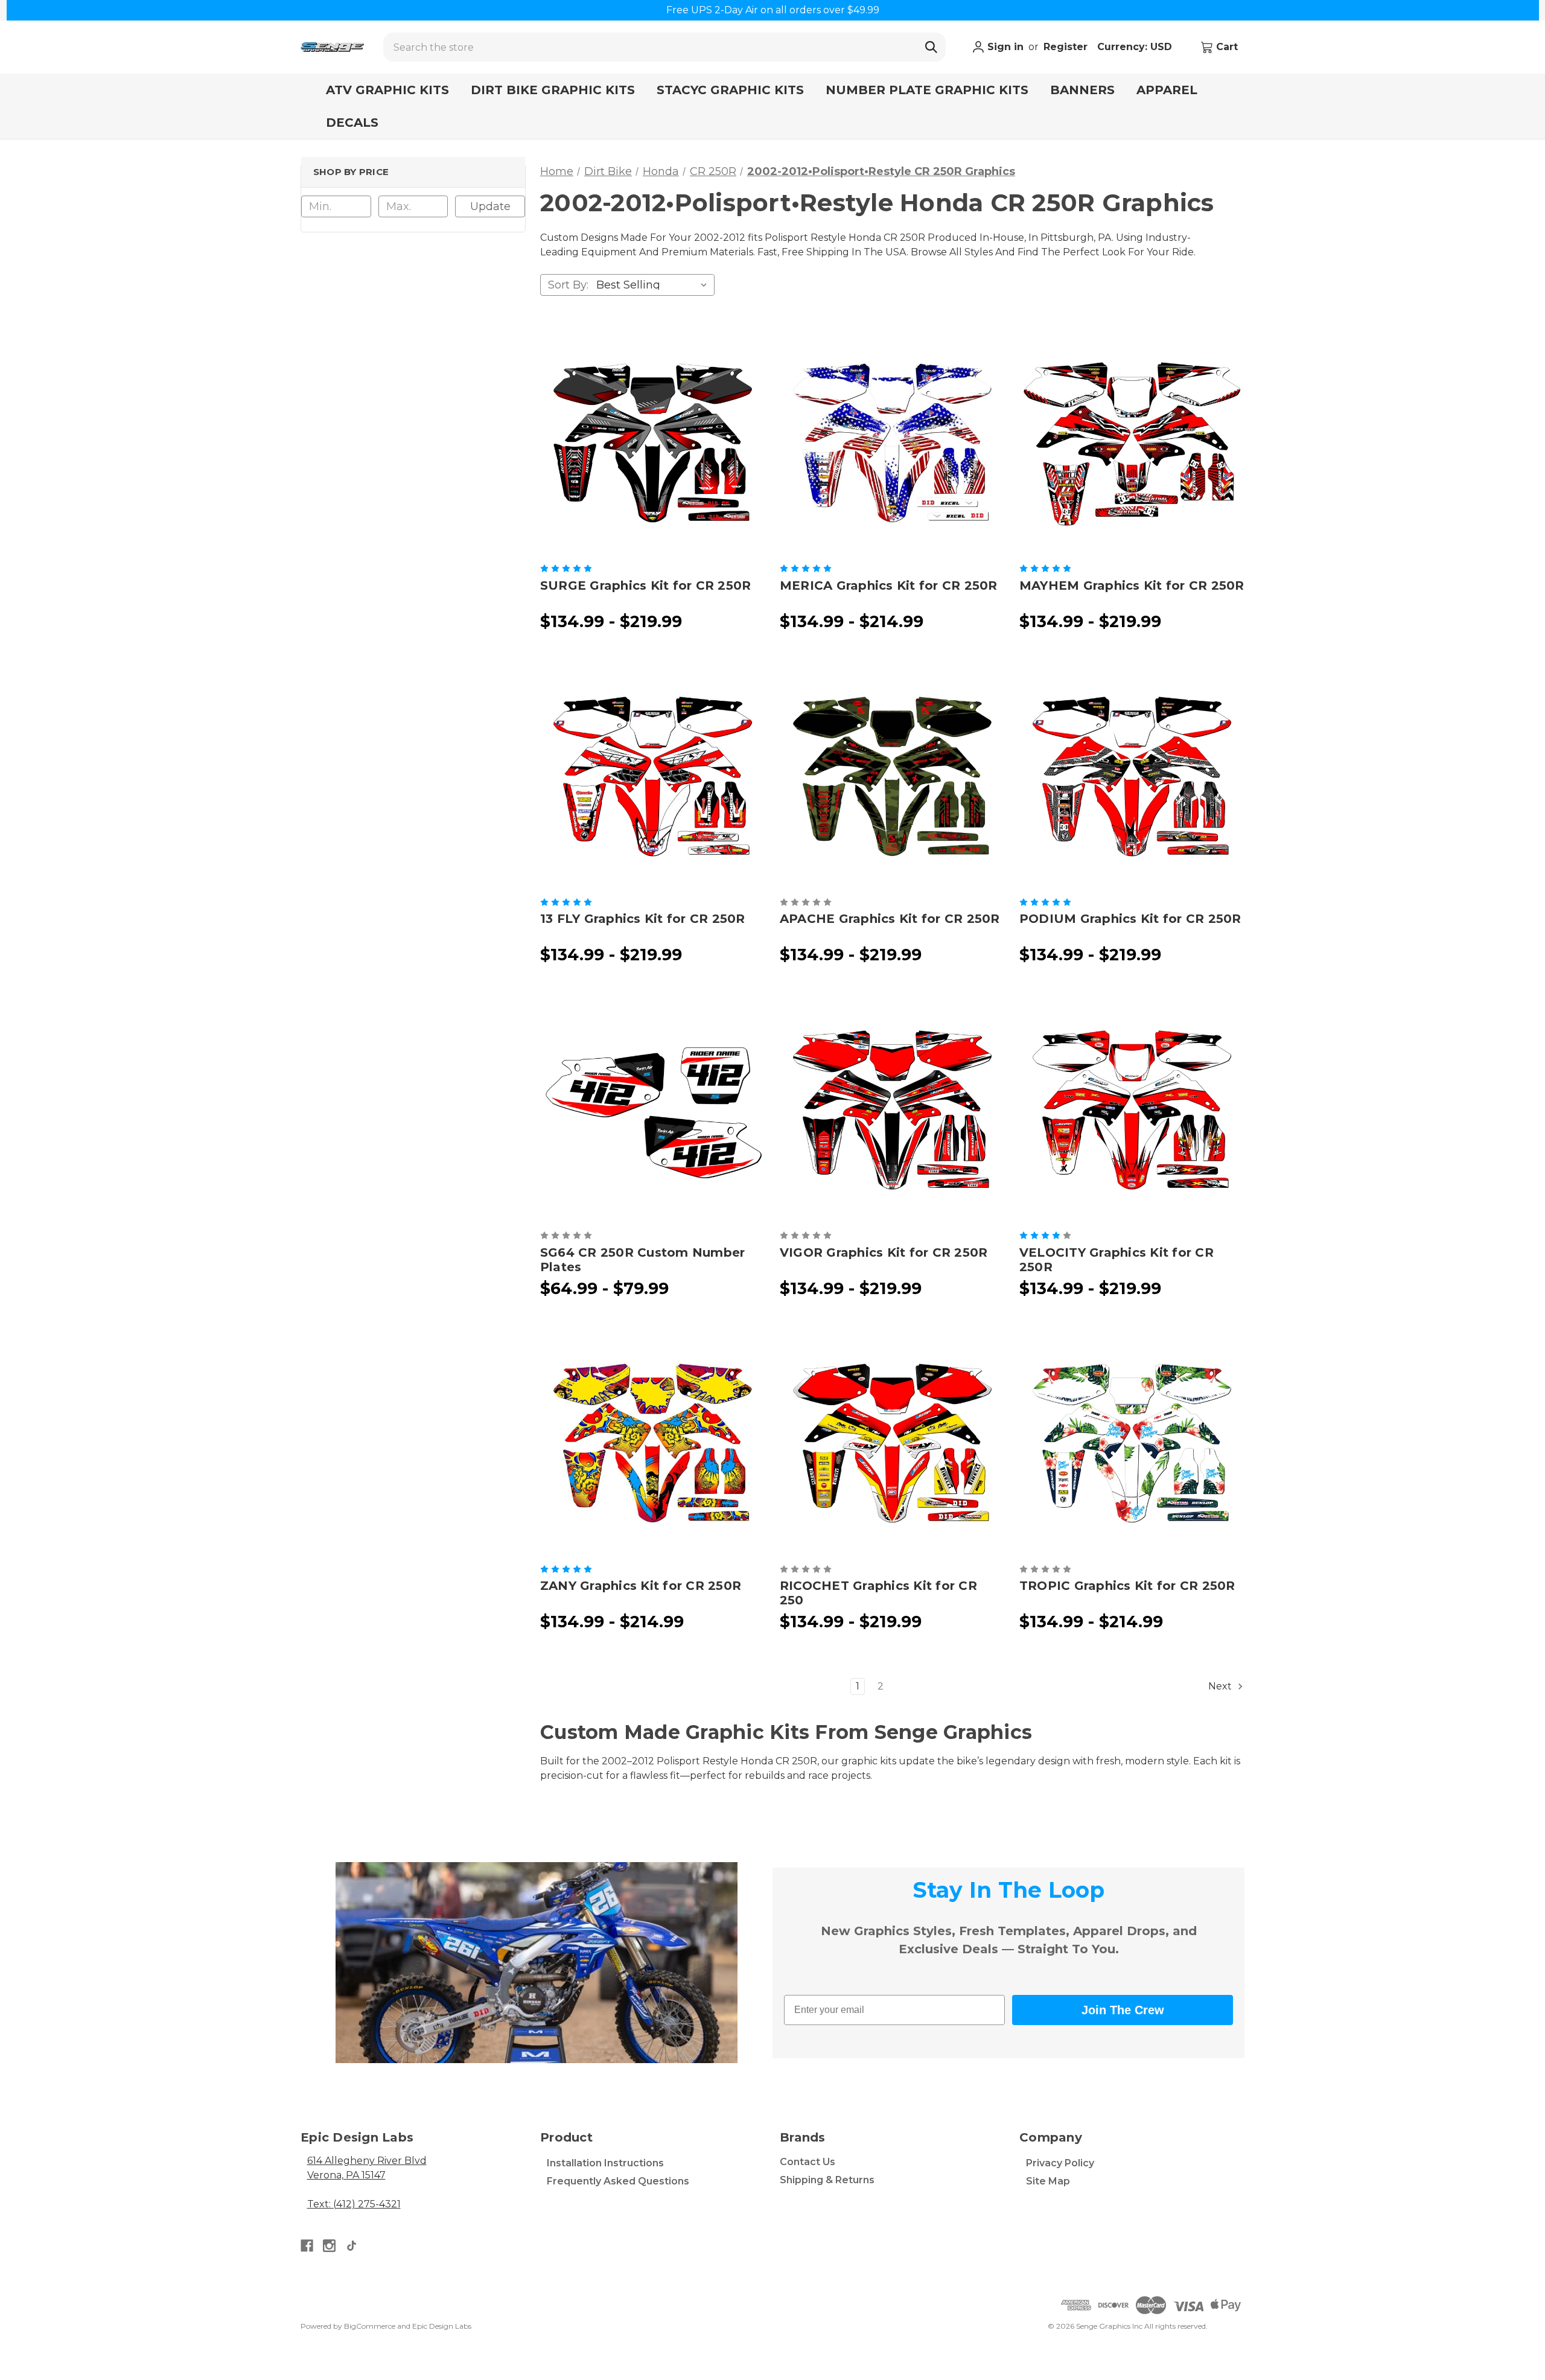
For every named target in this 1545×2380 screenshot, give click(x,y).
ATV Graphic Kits (387, 90)
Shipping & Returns (827, 2180)
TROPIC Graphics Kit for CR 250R (1127, 1586)
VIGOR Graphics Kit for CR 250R (884, 1252)
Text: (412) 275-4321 (354, 2204)
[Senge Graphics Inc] (332, 47)
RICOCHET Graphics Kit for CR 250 (878, 1593)
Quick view (652, 442)
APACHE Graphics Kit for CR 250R (890, 919)
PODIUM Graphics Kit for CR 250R (1130, 919)
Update (490, 206)
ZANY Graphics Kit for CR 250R (641, 1586)
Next (1221, 1686)
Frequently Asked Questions (618, 2181)
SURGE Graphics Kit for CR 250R (646, 585)
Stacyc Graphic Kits (730, 90)
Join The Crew (1123, 2010)
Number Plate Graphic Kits (927, 90)
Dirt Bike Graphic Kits (553, 90)
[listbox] (654, 285)
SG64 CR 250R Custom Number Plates (643, 1260)
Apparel (1167, 90)
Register (1066, 47)
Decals (352, 123)
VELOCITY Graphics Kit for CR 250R (1117, 1260)
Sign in (1004, 47)
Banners (1082, 90)
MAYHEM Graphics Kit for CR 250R (1132, 585)
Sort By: (568, 285)
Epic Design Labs (442, 2326)
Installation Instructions (605, 2163)
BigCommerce (370, 2326)
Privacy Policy (1060, 2163)
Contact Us (808, 2162)
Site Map (1048, 2181)
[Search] (931, 47)
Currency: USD (1136, 47)
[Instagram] (329, 2246)
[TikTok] (352, 2246)
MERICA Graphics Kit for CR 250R (889, 585)
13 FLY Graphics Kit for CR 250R (643, 919)
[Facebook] (307, 2246)
